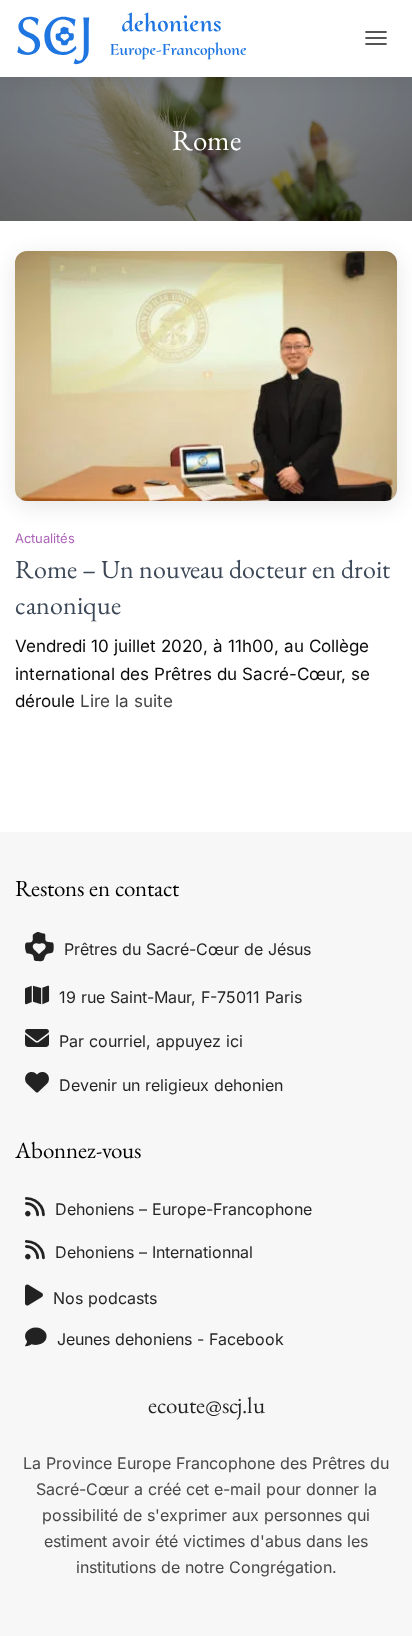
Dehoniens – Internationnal (154, 1252)
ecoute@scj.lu (206, 1405)
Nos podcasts (105, 1298)
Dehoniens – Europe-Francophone (183, 1209)
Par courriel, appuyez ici (151, 1041)
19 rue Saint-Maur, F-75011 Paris (180, 997)
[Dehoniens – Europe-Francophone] (139, 38)
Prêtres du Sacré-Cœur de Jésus (187, 949)
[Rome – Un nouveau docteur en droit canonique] (206, 376)
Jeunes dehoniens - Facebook (170, 1339)
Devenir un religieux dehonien (171, 1085)
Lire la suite (126, 701)
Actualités (45, 538)
